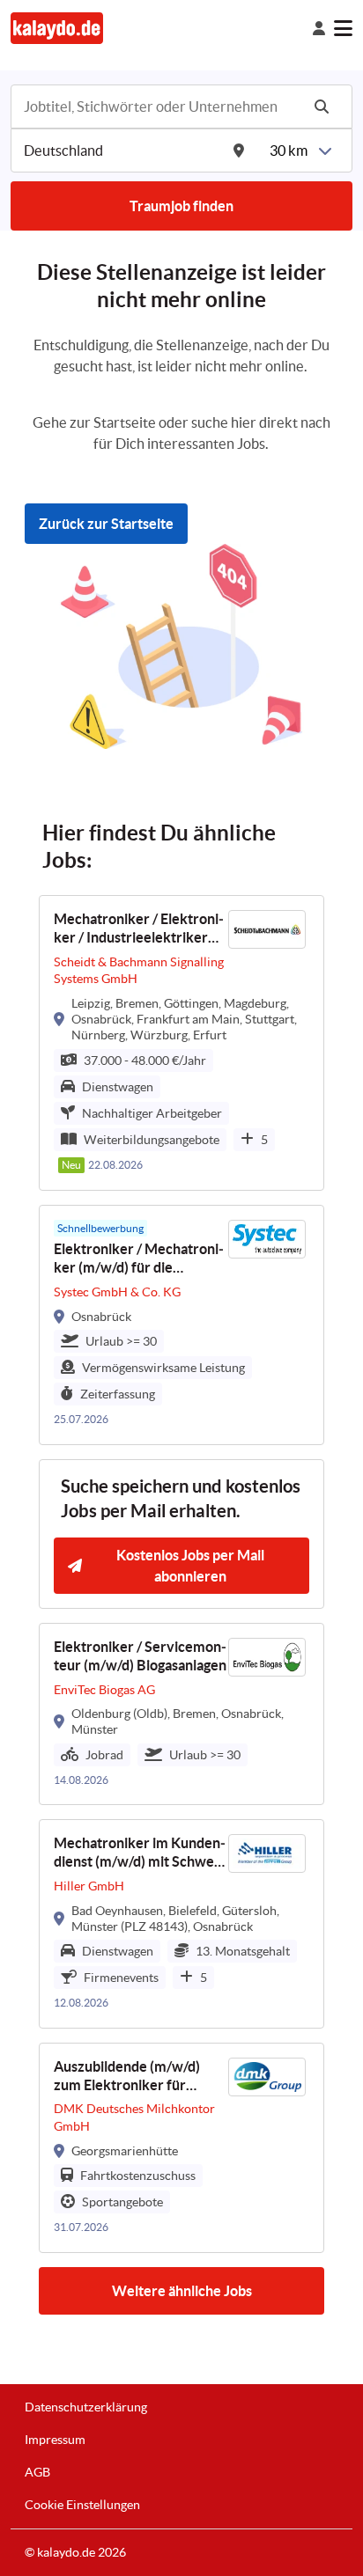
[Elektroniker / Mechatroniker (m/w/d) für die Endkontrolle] (181, 1325)
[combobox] (160, 106)
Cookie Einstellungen (82, 2505)
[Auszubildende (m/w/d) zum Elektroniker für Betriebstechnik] (181, 2148)
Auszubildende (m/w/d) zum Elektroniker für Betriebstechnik (127, 2077)
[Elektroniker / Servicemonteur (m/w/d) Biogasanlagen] (181, 1714)
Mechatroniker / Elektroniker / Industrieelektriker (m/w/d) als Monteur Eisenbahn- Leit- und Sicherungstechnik (139, 929)
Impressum (55, 2440)
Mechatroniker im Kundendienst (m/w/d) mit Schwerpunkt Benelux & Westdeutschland (140, 1853)
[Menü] (343, 28)
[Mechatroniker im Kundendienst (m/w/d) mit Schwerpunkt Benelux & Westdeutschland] (181, 1924)
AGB (37, 2472)
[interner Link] (57, 28)
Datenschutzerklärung (86, 2407)
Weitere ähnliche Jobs (182, 2291)
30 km (289, 150)
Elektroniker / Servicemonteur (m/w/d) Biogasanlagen (140, 1656)
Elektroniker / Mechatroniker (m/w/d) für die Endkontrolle (139, 1259)
